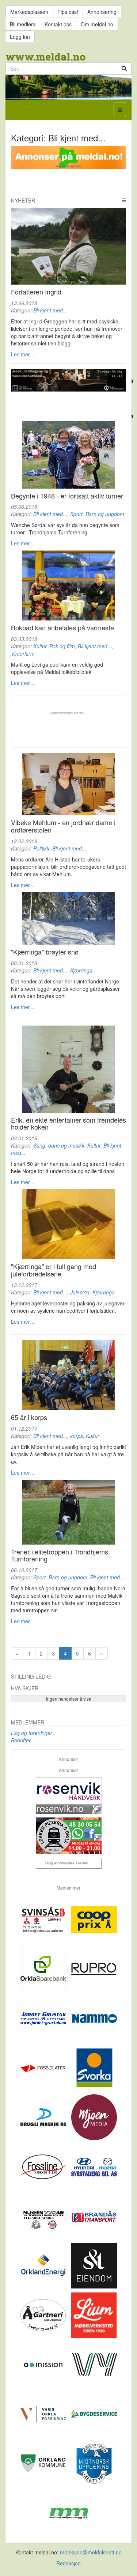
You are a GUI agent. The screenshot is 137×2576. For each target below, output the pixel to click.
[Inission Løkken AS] (44, 2364)
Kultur (40, 646)
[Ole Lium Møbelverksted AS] (94, 2314)
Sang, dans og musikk (59, 1145)
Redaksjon (68, 2563)
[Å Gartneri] (44, 2314)
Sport (76, 514)
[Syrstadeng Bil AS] (94, 2166)
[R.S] (68, 1069)
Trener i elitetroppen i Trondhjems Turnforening (60, 1555)
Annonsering (102, 12)
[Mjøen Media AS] (94, 2117)
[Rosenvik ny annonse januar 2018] (68, 1795)
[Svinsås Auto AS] (44, 1919)
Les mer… (23, 354)
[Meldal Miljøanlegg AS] (68, 2512)
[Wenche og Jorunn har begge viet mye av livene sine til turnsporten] (68, 455)
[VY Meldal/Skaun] (94, 2364)
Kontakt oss (58, 24)
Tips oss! (68, 12)
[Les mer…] (68, 246)
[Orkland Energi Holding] (44, 2265)
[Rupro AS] (94, 1968)
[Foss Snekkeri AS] (44, 2166)
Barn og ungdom (105, 514)
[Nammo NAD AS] (94, 2018)
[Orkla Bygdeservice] (94, 2413)
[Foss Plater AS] (44, 2067)
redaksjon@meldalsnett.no (91, 2552)
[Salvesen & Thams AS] (94, 2265)
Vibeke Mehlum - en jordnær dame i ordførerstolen (63, 826)
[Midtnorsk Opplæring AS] (94, 2463)
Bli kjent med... (50, 310)
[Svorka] (94, 2067)
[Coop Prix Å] (94, 1919)
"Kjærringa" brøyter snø (45, 952)
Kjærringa (81, 970)
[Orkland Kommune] (44, 2463)
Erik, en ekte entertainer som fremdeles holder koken (68, 1123)
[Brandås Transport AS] (94, 2216)
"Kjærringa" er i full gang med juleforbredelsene (54, 1270)
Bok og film (62, 646)
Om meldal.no (97, 24)
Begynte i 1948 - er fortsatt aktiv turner (67, 496)
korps (77, 1436)
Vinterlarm (23, 653)
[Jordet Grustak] (44, 2018)
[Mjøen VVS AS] (44, 2216)
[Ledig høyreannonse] (68, 1863)
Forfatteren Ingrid (36, 292)
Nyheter (23, 200)
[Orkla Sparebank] (44, 1968)
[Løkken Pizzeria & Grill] (68, 1836)
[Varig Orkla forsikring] (44, 2413)
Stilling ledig (31, 1676)
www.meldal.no (45, 57)
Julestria (80, 1292)
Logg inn (20, 37)
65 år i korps (29, 1417)
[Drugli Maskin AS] (44, 2117)
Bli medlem (23, 24)
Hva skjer (25, 1688)
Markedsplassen (29, 12)
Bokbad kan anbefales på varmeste (62, 627)
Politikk (41, 848)
